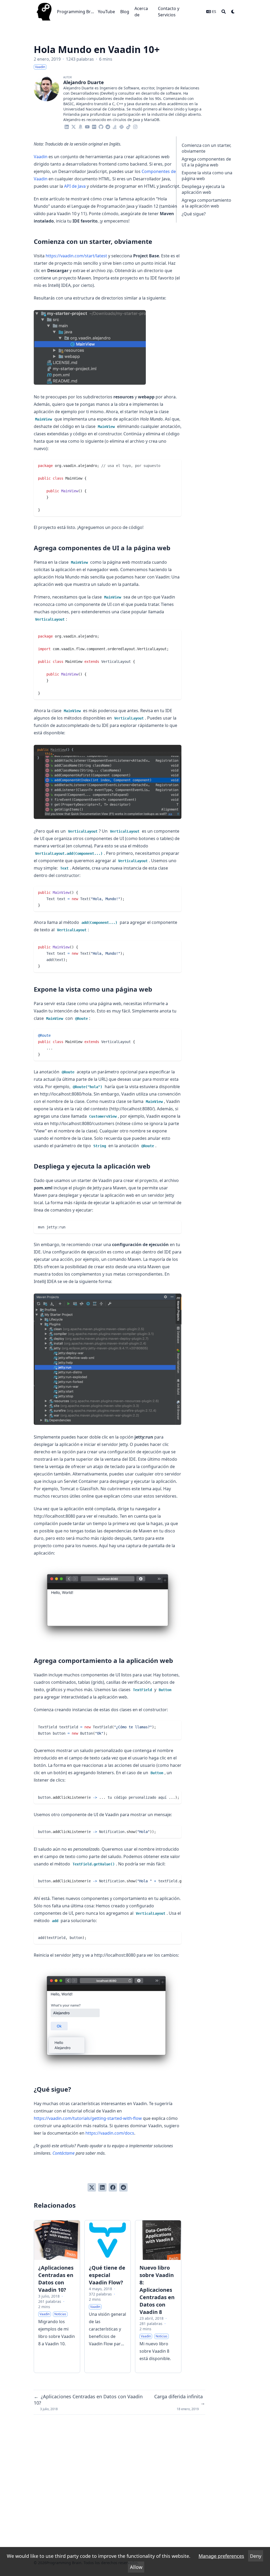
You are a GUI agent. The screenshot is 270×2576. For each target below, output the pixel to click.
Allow (136, 2567)
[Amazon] (80, 126)
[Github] (101, 126)
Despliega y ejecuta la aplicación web (203, 189)
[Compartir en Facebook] (113, 2187)
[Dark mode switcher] (233, 12)
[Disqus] (119, 2484)
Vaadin (41, 157)
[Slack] (122, 126)
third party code (73, 2556)
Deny (256, 2556)
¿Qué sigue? (194, 214)
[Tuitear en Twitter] (92, 2187)
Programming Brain (76, 12)
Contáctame (64, 2153)
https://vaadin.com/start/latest (76, 256)
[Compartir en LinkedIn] (102, 2187)
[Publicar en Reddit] (123, 2187)
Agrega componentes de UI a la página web (206, 162)
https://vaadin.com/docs (110, 2133)
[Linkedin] (67, 126)
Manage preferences (221, 2556)
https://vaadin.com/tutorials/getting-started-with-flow (88, 2118)
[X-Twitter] (74, 126)
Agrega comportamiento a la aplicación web (206, 203)
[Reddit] (108, 126)
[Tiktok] (128, 126)
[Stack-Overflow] (115, 126)
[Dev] (94, 126)
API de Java (75, 186)
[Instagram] (135, 126)
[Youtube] (87, 126)
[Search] (224, 12)
